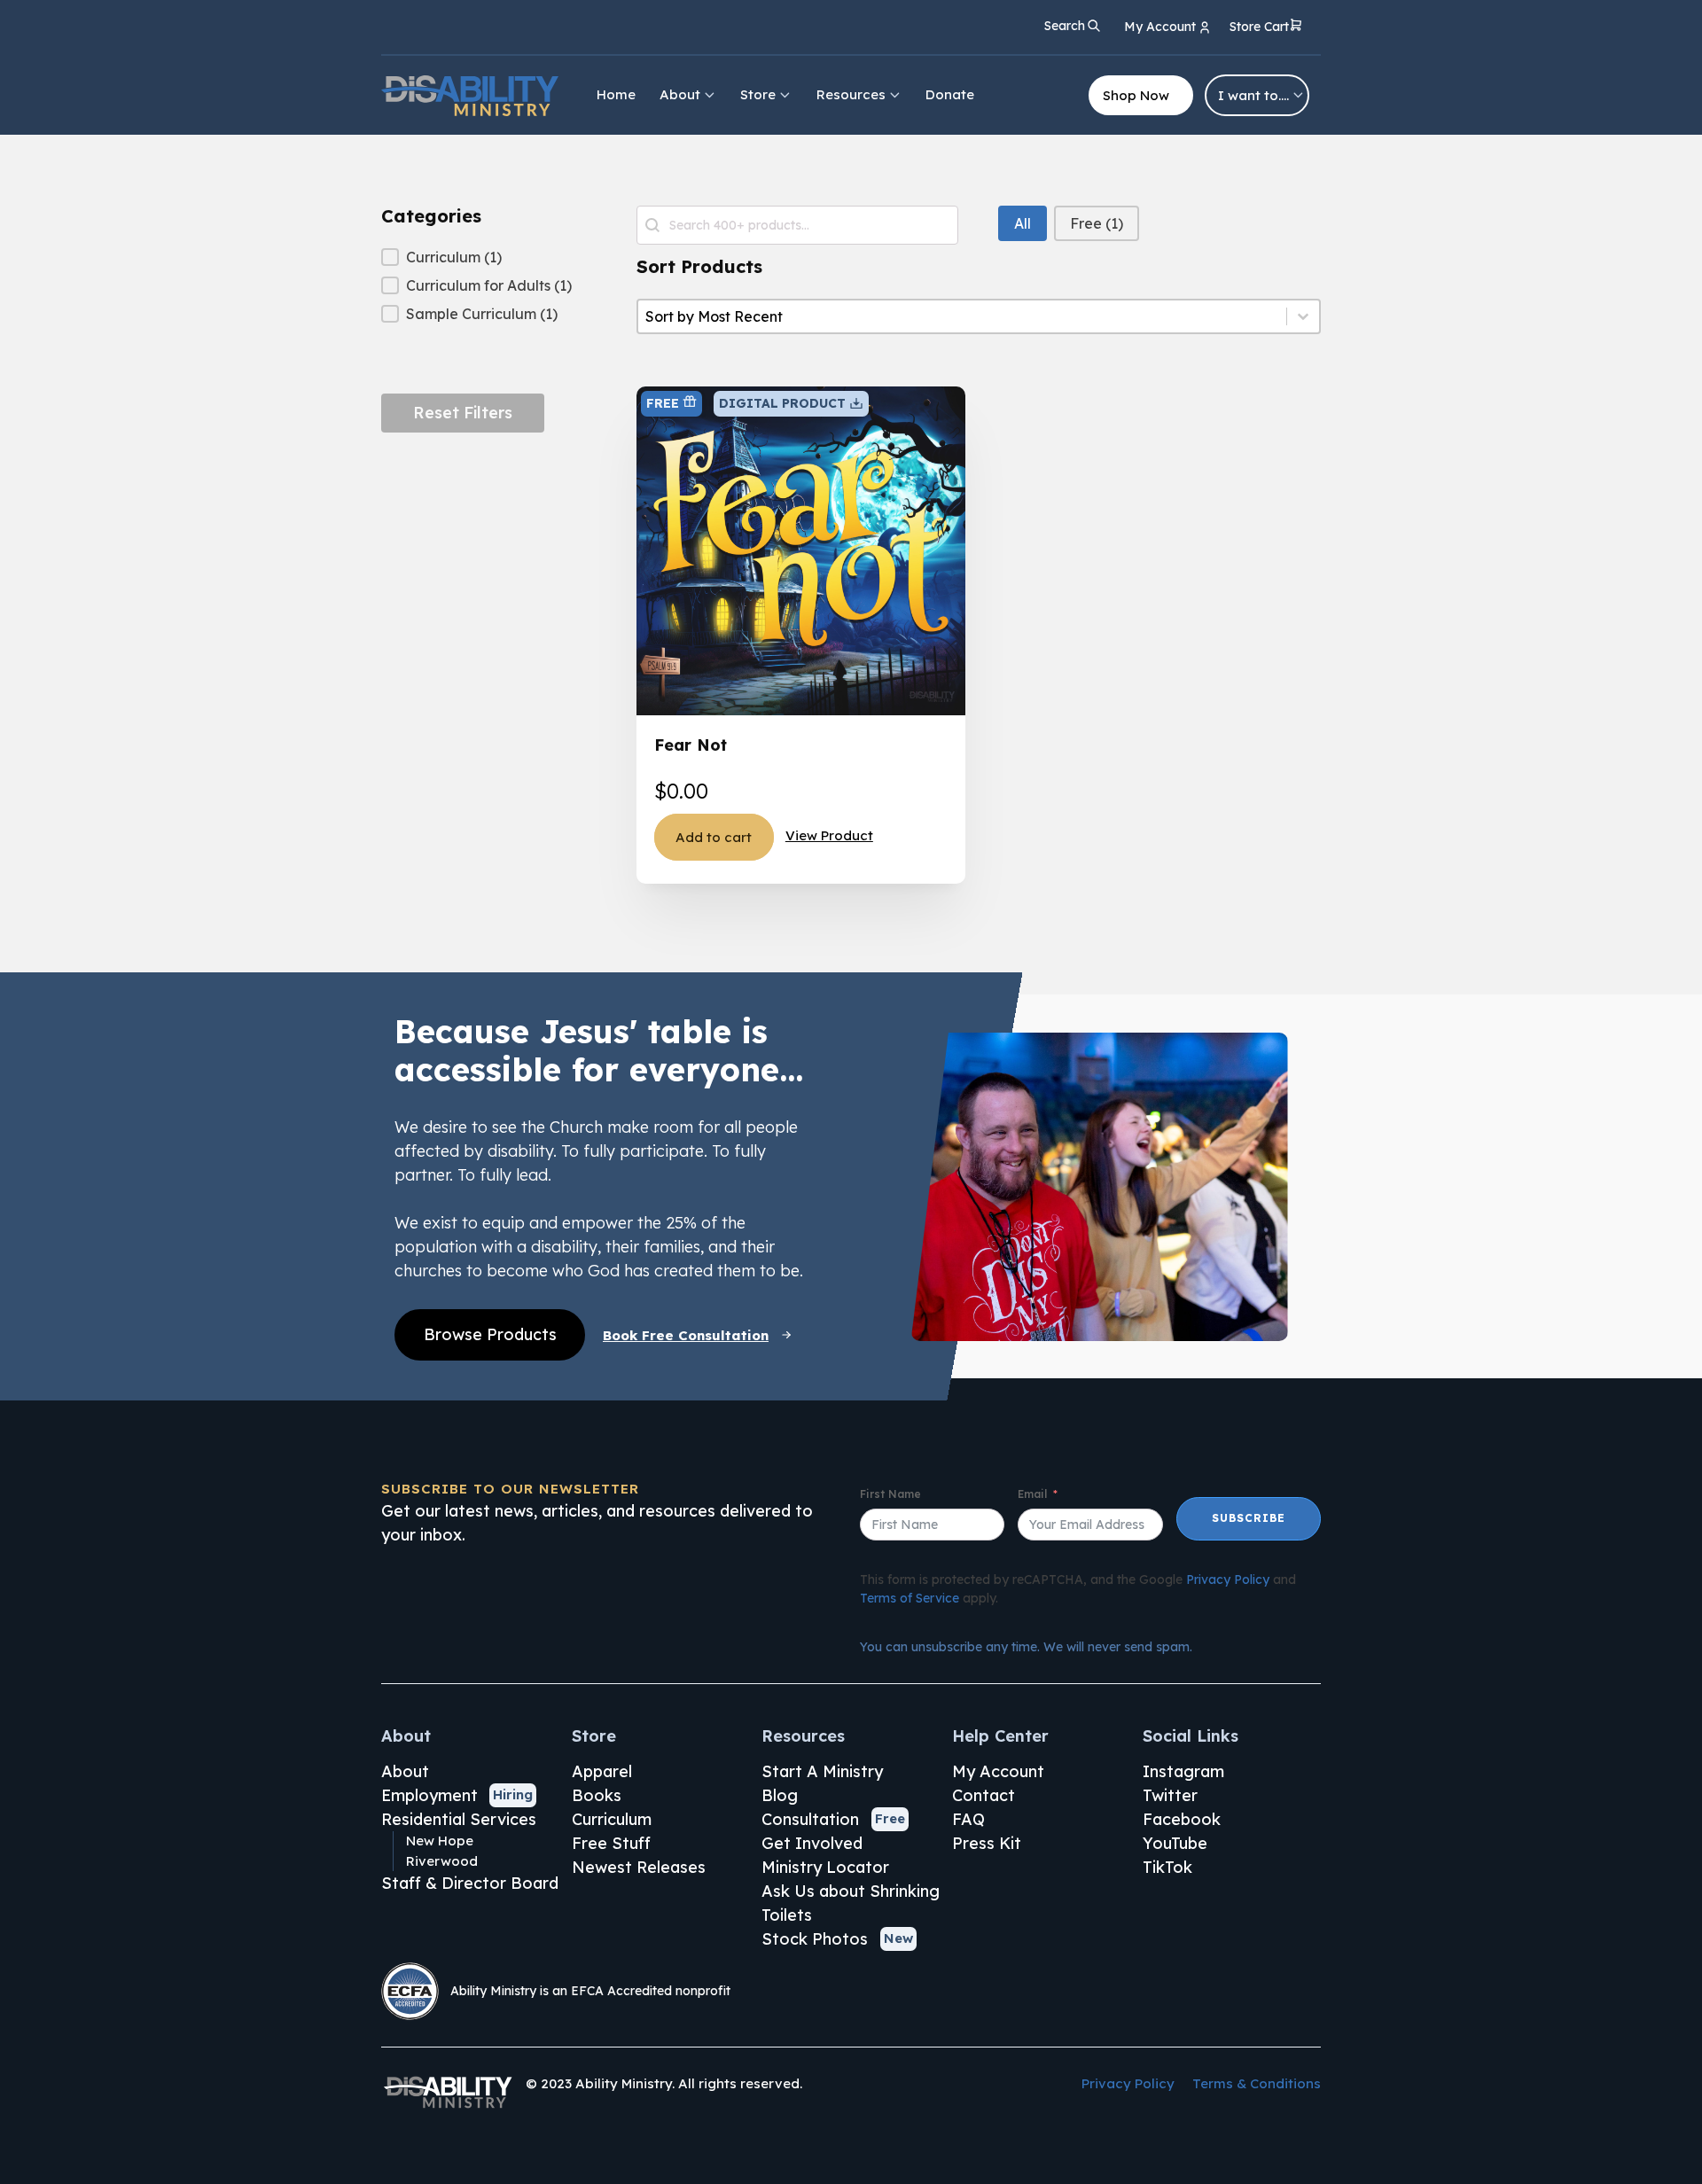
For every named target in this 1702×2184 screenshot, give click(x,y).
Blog (780, 1795)
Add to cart (714, 837)
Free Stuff (611, 1843)
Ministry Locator (825, 1867)
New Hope (440, 1841)
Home (616, 94)
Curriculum (612, 1819)
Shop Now (1136, 95)
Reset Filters (463, 413)
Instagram (1183, 1771)
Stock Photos (815, 1939)
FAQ (968, 1819)
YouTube (1175, 1843)
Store (758, 94)
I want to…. (1253, 95)
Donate (950, 94)
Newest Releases (639, 1867)
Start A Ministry (822, 1771)
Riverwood (442, 1861)
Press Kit (987, 1843)
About (680, 94)
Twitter (1170, 1795)
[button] (1266, 28)
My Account (998, 1771)
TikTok (1167, 1867)
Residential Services (459, 1819)
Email (1032, 1494)
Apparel (602, 1771)
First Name (890, 1494)
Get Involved (812, 1843)
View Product (829, 835)
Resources (851, 94)
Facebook (1182, 1819)
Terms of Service (910, 1598)
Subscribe (1249, 1518)
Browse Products (490, 1334)
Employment (429, 1795)
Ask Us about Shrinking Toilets (851, 1903)
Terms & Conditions (1257, 2083)
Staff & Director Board (470, 1883)
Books (597, 1795)
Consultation (810, 1819)
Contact (984, 1795)
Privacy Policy (1228, 1579)
